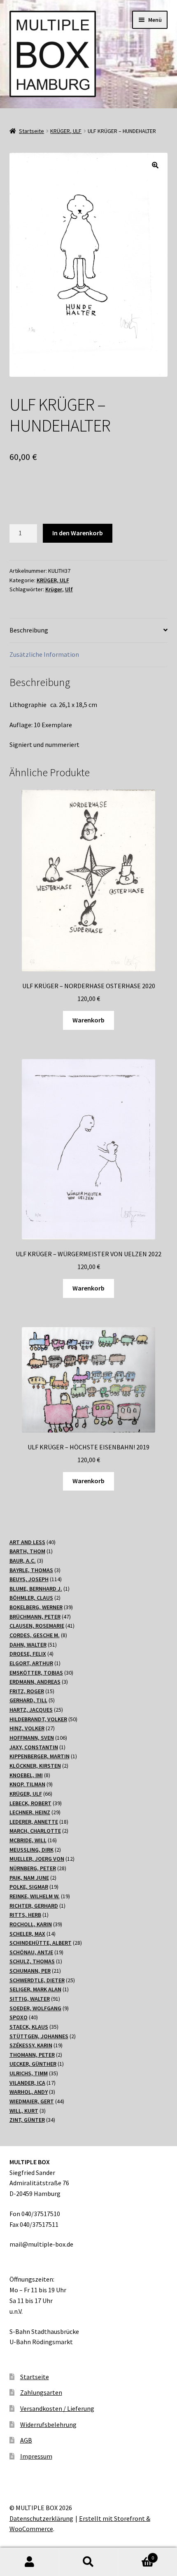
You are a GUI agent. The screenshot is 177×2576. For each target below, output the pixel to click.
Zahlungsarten (41, 2392)
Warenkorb (88, 1020)
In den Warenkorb (78, 533)
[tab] (89, 631)
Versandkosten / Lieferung (57, 2408)
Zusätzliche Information (44, 654)
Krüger (54, 589)
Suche (88, 2562)
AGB (26, 2440)
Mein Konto (29, 2562)
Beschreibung (29, 630)
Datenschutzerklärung (41, 2518)
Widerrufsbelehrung (48, 2424)
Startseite (31, 131)
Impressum (36, 2456)
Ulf (69, 589)
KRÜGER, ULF (66, 131)
